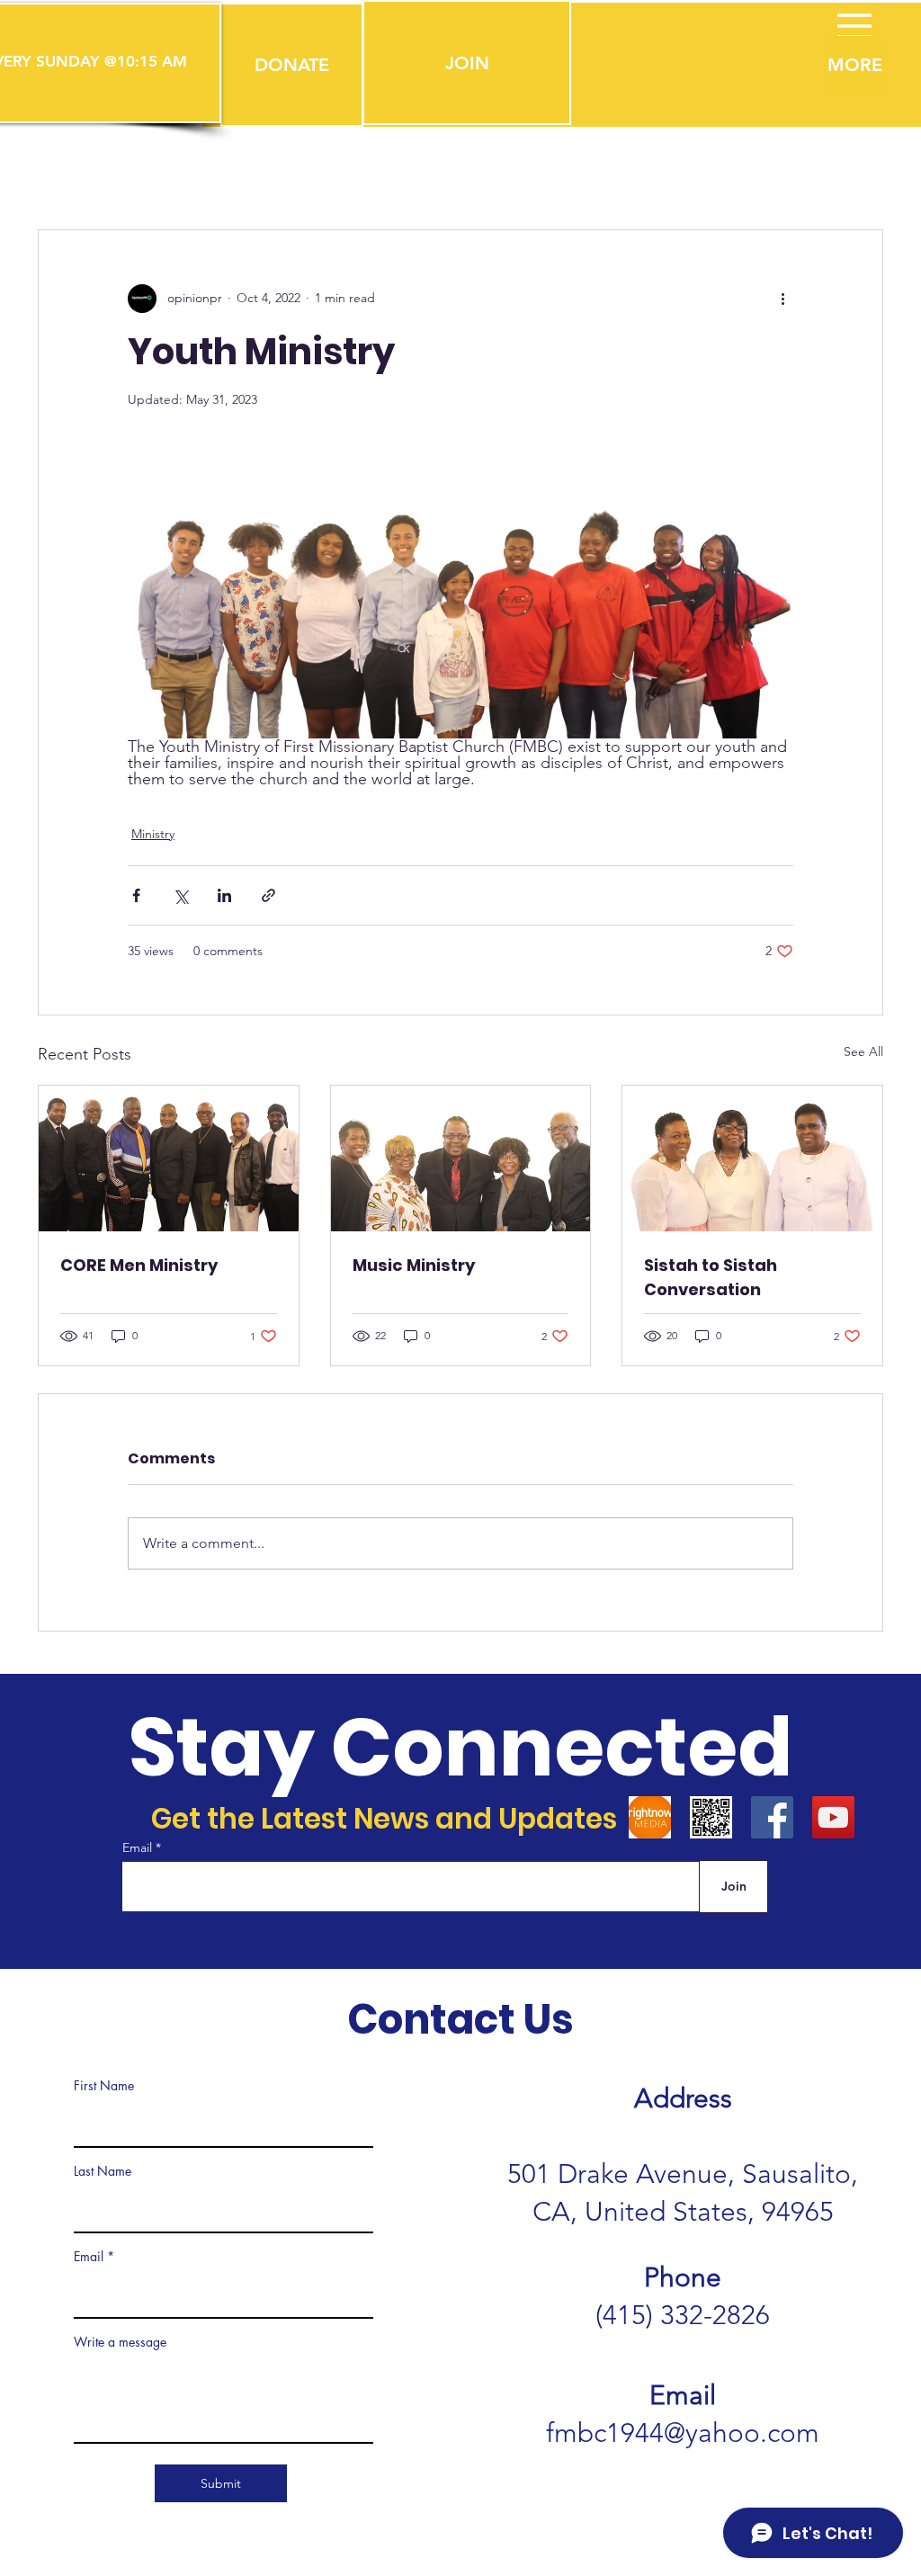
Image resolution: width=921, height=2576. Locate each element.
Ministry (153, 834)
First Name (104, 2086)
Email (139, 1847)
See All (863, 1051)
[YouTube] (833, 1817)
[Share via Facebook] (136, 895)
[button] (292, 65)
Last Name (103, 2171)
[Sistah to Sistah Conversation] (752, 1158)
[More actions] (782, 299)
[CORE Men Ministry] (169, 1158)
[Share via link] (268, 895)
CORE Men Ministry (139, 1265)
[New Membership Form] (711, 1817)
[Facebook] (772, 1817)
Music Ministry (414, 1265)
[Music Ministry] (461, 1158)
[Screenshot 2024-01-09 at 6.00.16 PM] (650, 1817)
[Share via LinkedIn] (224, 895)
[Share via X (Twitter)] (180, 895)
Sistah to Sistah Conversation (711, 1277)
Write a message (120, 2342)
